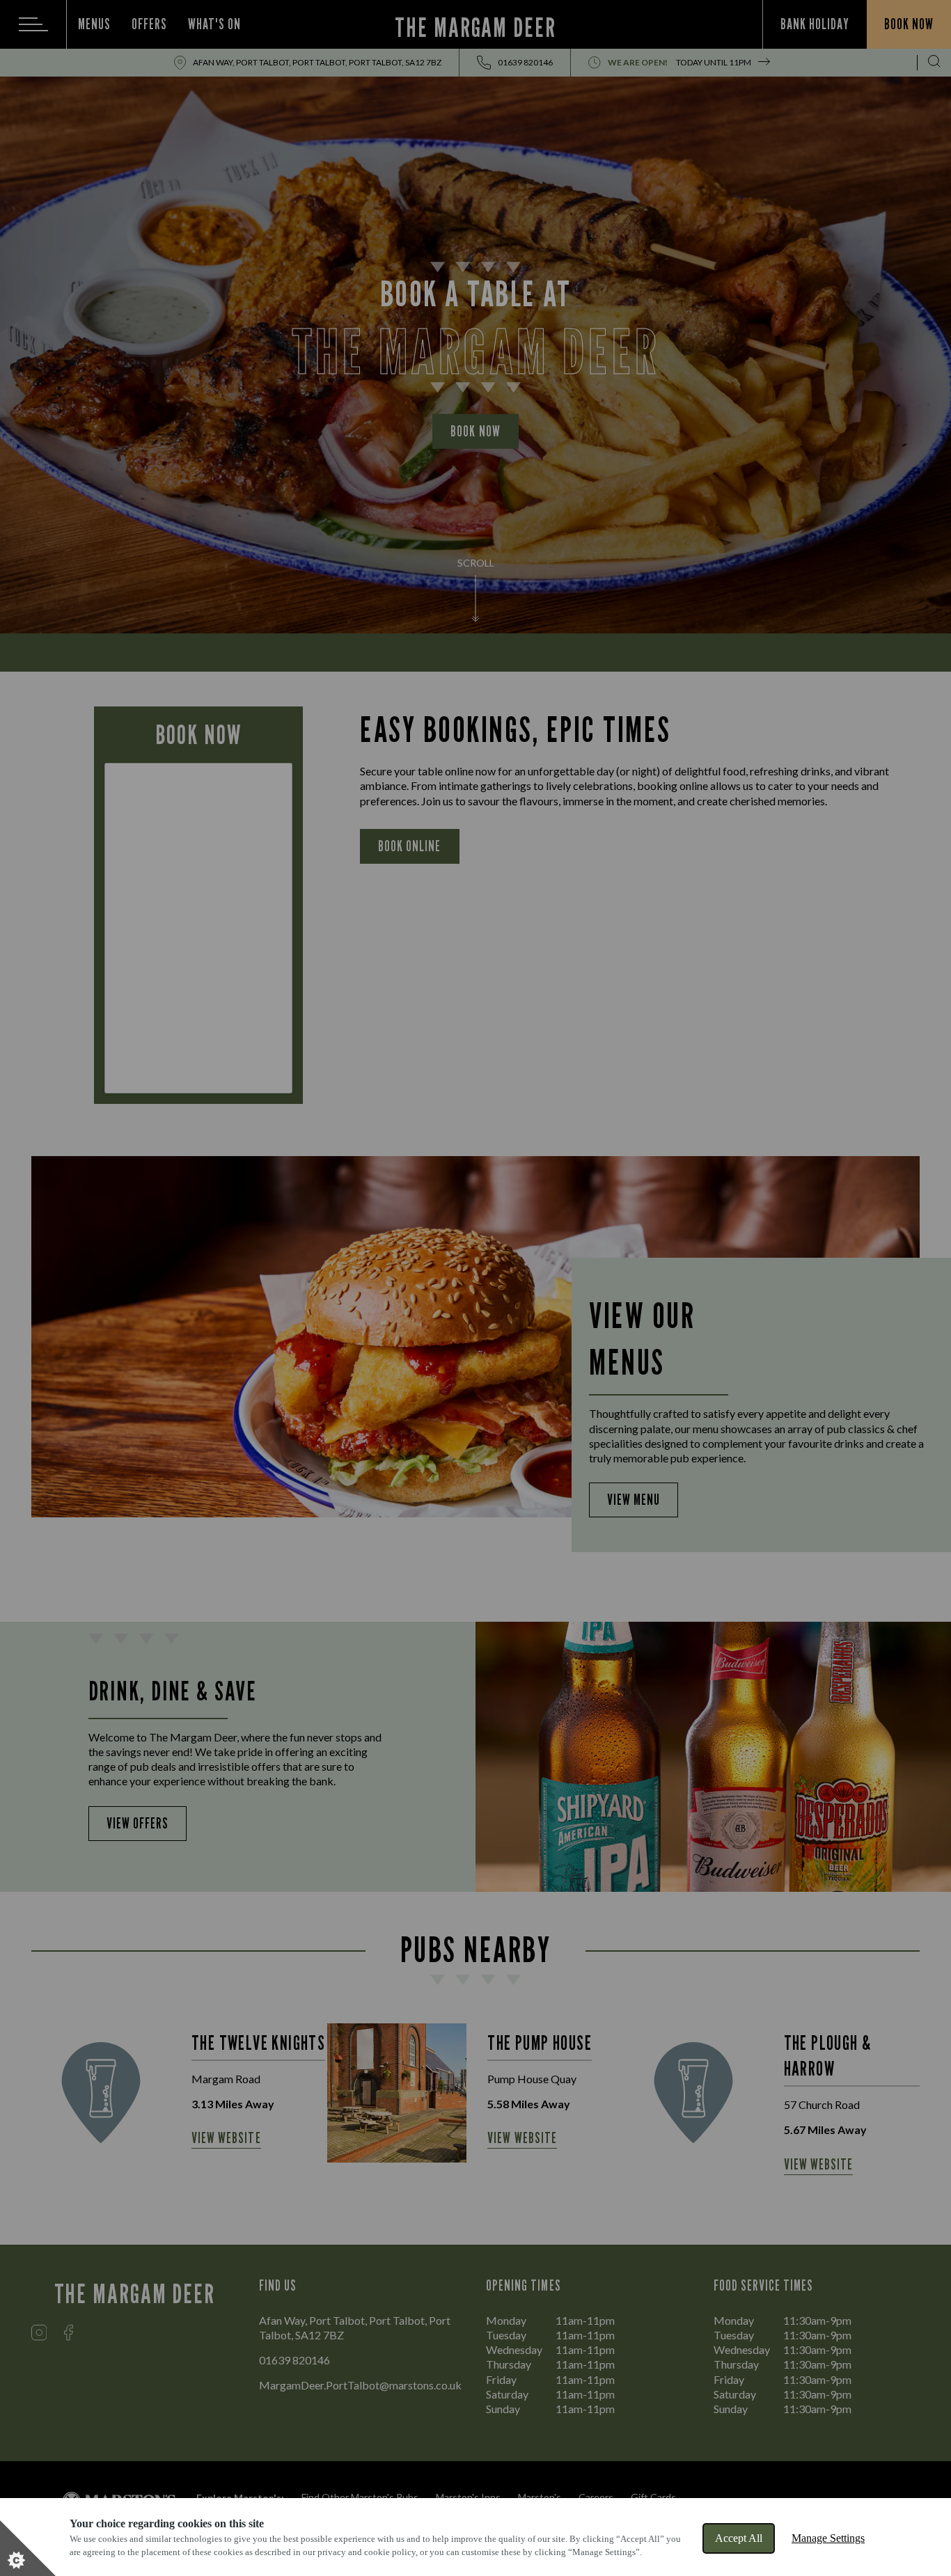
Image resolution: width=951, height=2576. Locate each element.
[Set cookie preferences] (28, 2548)
